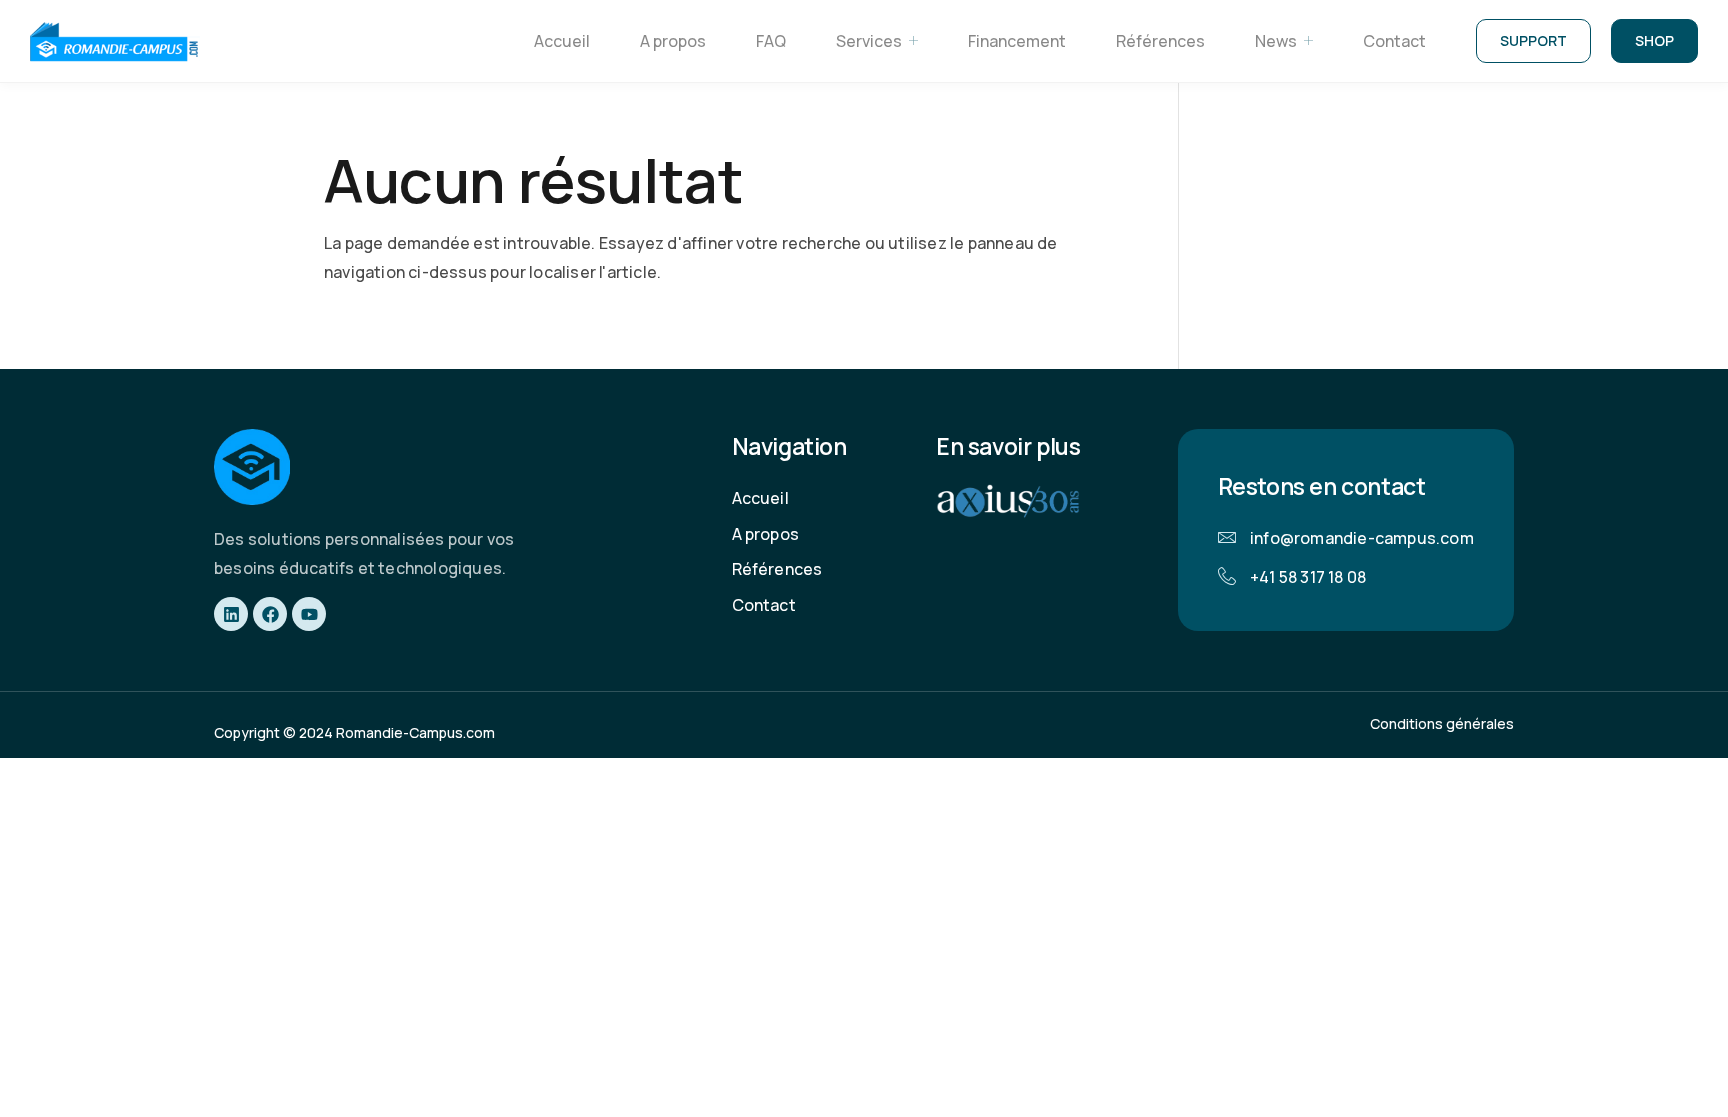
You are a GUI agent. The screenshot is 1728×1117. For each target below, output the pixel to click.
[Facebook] (270, 614)
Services (869, 41)
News (1276, 41)
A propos (673, 41)
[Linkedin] (231, 614)
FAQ (771, 41)
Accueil (562, 41)
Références (1160, 41)
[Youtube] (309, 614)
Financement (1017, 41)
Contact (1394, 41)
